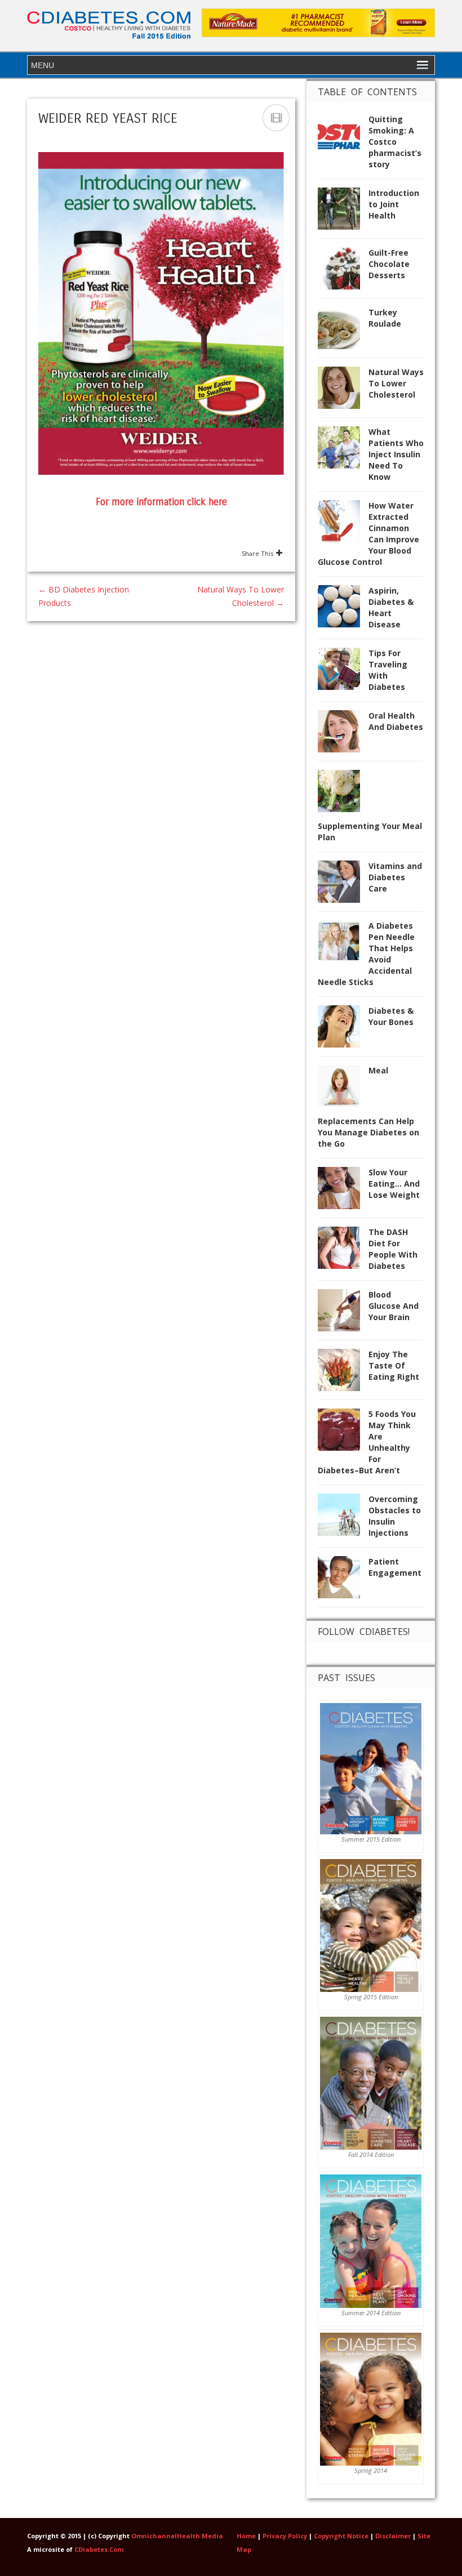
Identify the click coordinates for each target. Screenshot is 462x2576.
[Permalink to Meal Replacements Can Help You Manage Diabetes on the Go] (343, 1089)
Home (246, 2536)
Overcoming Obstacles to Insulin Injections (395, 1516)
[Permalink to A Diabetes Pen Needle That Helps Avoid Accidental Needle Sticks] (343, 945)
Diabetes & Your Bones (391, 1016)
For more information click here (161, 502)
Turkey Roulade (385, 318)
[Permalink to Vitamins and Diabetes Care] (343, 885)
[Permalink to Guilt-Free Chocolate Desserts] (343, 272)
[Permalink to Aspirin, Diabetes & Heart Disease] (343, 610)
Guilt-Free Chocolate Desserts (389, 264)
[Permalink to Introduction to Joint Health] (343, 212)
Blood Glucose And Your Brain (394, 1306)
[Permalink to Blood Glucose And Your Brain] (343, 1314)
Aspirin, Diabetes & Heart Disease (391, 607)
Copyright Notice (341, 2536)
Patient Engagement (395, 1567)
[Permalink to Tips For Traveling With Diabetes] (343, 672)
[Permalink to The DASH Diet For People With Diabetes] (343, 1251)
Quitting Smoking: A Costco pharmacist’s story (395, 142)
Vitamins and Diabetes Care (395, 877)
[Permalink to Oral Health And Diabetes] (343, 735)
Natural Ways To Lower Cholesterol (396, 383)
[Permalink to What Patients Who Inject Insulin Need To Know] (343, 451)
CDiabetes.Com (99, 2549)
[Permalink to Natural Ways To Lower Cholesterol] (343, 391)
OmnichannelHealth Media (177, 2536)
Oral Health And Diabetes (396, 721)
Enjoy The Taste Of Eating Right (394, 1365)
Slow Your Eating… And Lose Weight (394, 1184)
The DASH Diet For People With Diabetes (393, 1249)
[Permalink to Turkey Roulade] (343, 331)
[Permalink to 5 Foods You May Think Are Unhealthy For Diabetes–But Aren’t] (343, 1433)
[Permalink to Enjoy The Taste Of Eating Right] (343, 1373)
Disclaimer (393, 2536)
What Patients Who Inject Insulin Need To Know (396, 454)
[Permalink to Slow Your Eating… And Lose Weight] (343, 1191)
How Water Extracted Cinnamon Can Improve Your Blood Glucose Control (368, 534)
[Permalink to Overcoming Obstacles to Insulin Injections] (343, 1518)
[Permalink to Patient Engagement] (343, 1581)
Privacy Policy (285, 2536)
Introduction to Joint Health (394, 204)
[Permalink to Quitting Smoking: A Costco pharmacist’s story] (343, 138)
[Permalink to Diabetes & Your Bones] (343, 1030)
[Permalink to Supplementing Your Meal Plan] (343, 794)
